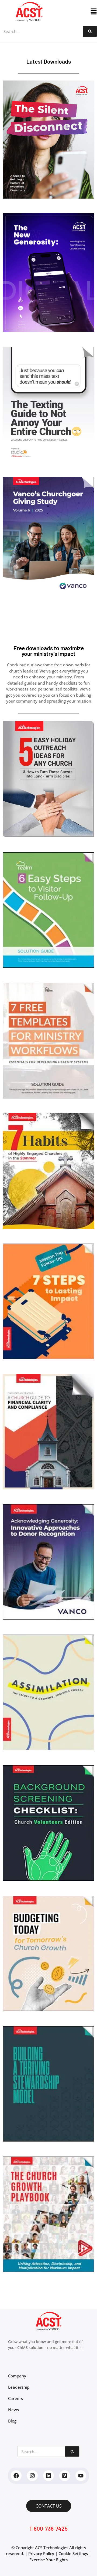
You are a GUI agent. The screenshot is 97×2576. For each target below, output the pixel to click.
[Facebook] (16, 2476)
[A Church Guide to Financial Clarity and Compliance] (48, 1488)
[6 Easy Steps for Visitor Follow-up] (48, 966)
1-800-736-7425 (49, 2528)
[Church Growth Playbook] (48, 2271)
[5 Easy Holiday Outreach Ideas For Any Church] (48, 836)
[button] (78, 12)
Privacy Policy (41, 2553)
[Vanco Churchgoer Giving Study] (48, 591)
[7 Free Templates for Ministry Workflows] (48, 1097)
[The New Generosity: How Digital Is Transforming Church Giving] (48, 330)
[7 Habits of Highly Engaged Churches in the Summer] (48, 1227)
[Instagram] (32, 2476)
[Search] (90, 31)
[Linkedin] (48, 2476)
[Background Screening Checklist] (48, 1879)
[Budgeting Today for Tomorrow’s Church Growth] (48, 2009)
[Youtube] (81, 2476)
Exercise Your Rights (48, 2560)
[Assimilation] (48, 1749)
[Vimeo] (65, 2476)
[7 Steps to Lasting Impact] (48, 1358)
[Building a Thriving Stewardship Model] (48, 2140)
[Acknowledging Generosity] (48, 1618)
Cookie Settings (73, 2553)
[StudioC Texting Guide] (48, 461)
